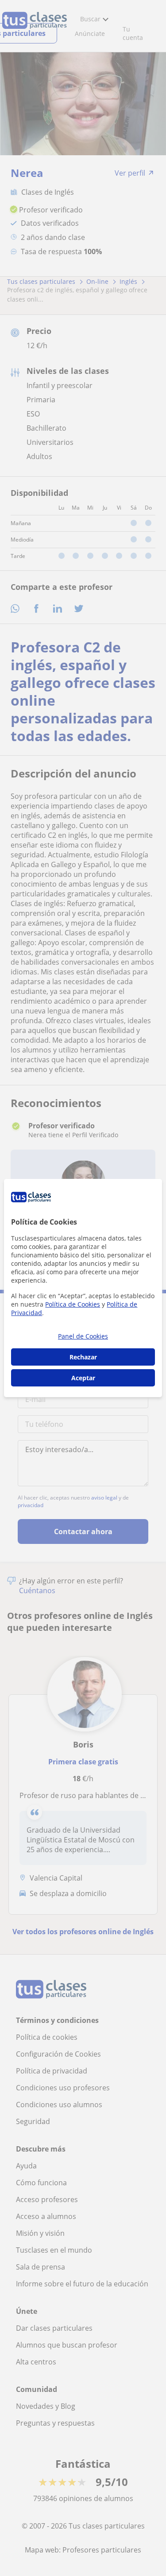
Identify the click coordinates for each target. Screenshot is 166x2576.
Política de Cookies (73, 1304)
